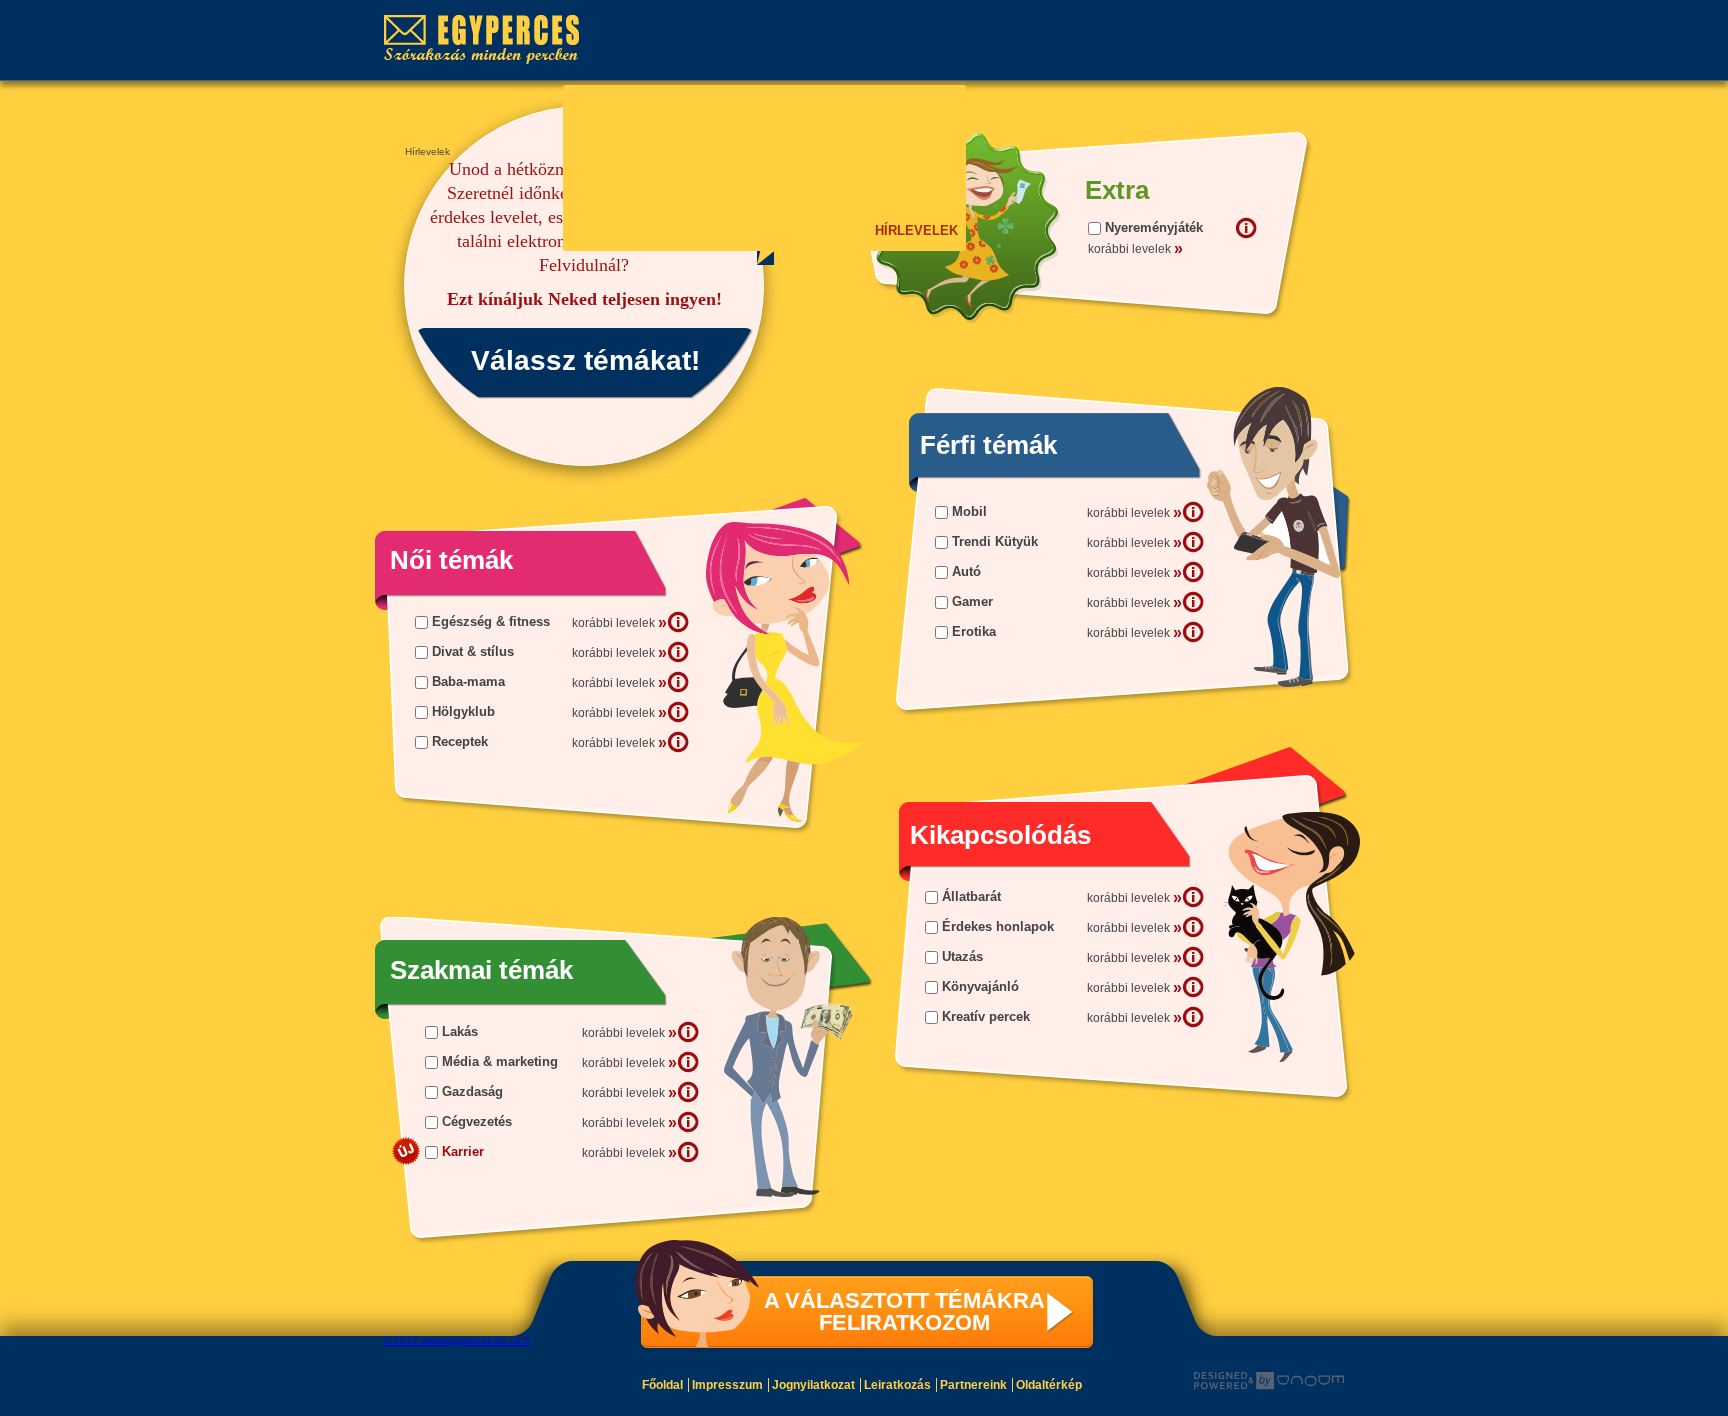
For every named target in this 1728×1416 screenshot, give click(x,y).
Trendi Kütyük (995, 541)
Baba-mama (468, 681)
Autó (966, 571)
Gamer (972, 601)
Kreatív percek (986, 1016)
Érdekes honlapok (998, 926)
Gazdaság (472, 1091)
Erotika (974, 631)
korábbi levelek (1134, 512)
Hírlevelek (914, 230)
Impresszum (727, 1385)
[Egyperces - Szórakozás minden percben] (491, 40)
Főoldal (662, 1385)
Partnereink (973, 1385)
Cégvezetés (477, 1121)
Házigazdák (915, 396)
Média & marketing (500, 1061)
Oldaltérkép (1049, 1385)
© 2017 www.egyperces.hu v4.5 (457, 1340)
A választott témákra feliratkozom (904, 1311)
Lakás (460, 1031)
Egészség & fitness (491, 621)
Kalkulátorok (926, 562)
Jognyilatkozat (813, 1385)
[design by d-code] (1269, 1381)
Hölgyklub (463, 711)
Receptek (460, 741)
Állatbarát (971, 896)
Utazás (962, 956)
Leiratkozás (897, 1385)
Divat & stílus (473, 651)
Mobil (969, 511)
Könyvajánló (980, 986)
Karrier (463, 1151)
